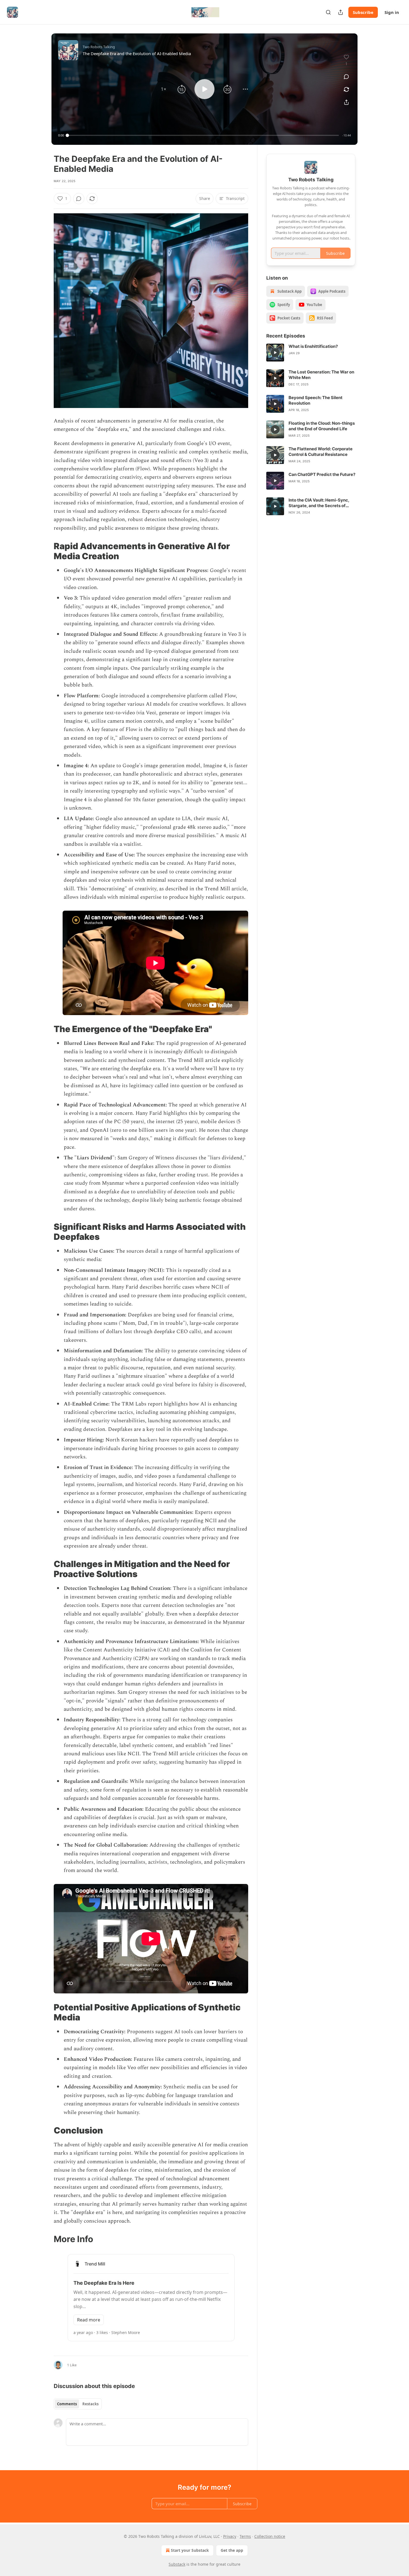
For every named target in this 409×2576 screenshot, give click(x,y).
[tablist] (78, 2404)
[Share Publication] (341, 12)
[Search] (328, 12)
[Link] (46, 551)
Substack (177, 2564)
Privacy (230, 2536)
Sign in (392, 12)
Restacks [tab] (90, 2404)
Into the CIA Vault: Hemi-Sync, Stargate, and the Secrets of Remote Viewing (319, 503)
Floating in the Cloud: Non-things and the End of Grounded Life (322, 426)
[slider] (203, 135)
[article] (311, 353)
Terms (245, 2536)
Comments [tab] (67, 2404)
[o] (275, 353)
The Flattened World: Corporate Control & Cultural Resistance (321, 452)
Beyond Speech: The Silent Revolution (316, 400)
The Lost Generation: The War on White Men (321, 375)
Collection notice (270, 2536)
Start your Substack (190, 2550)
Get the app (232, 2550)
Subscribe (363, 12)
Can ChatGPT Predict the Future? (322, 474)
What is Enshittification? (313, 346)
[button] (164, 89)
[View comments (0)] (346, 77)
